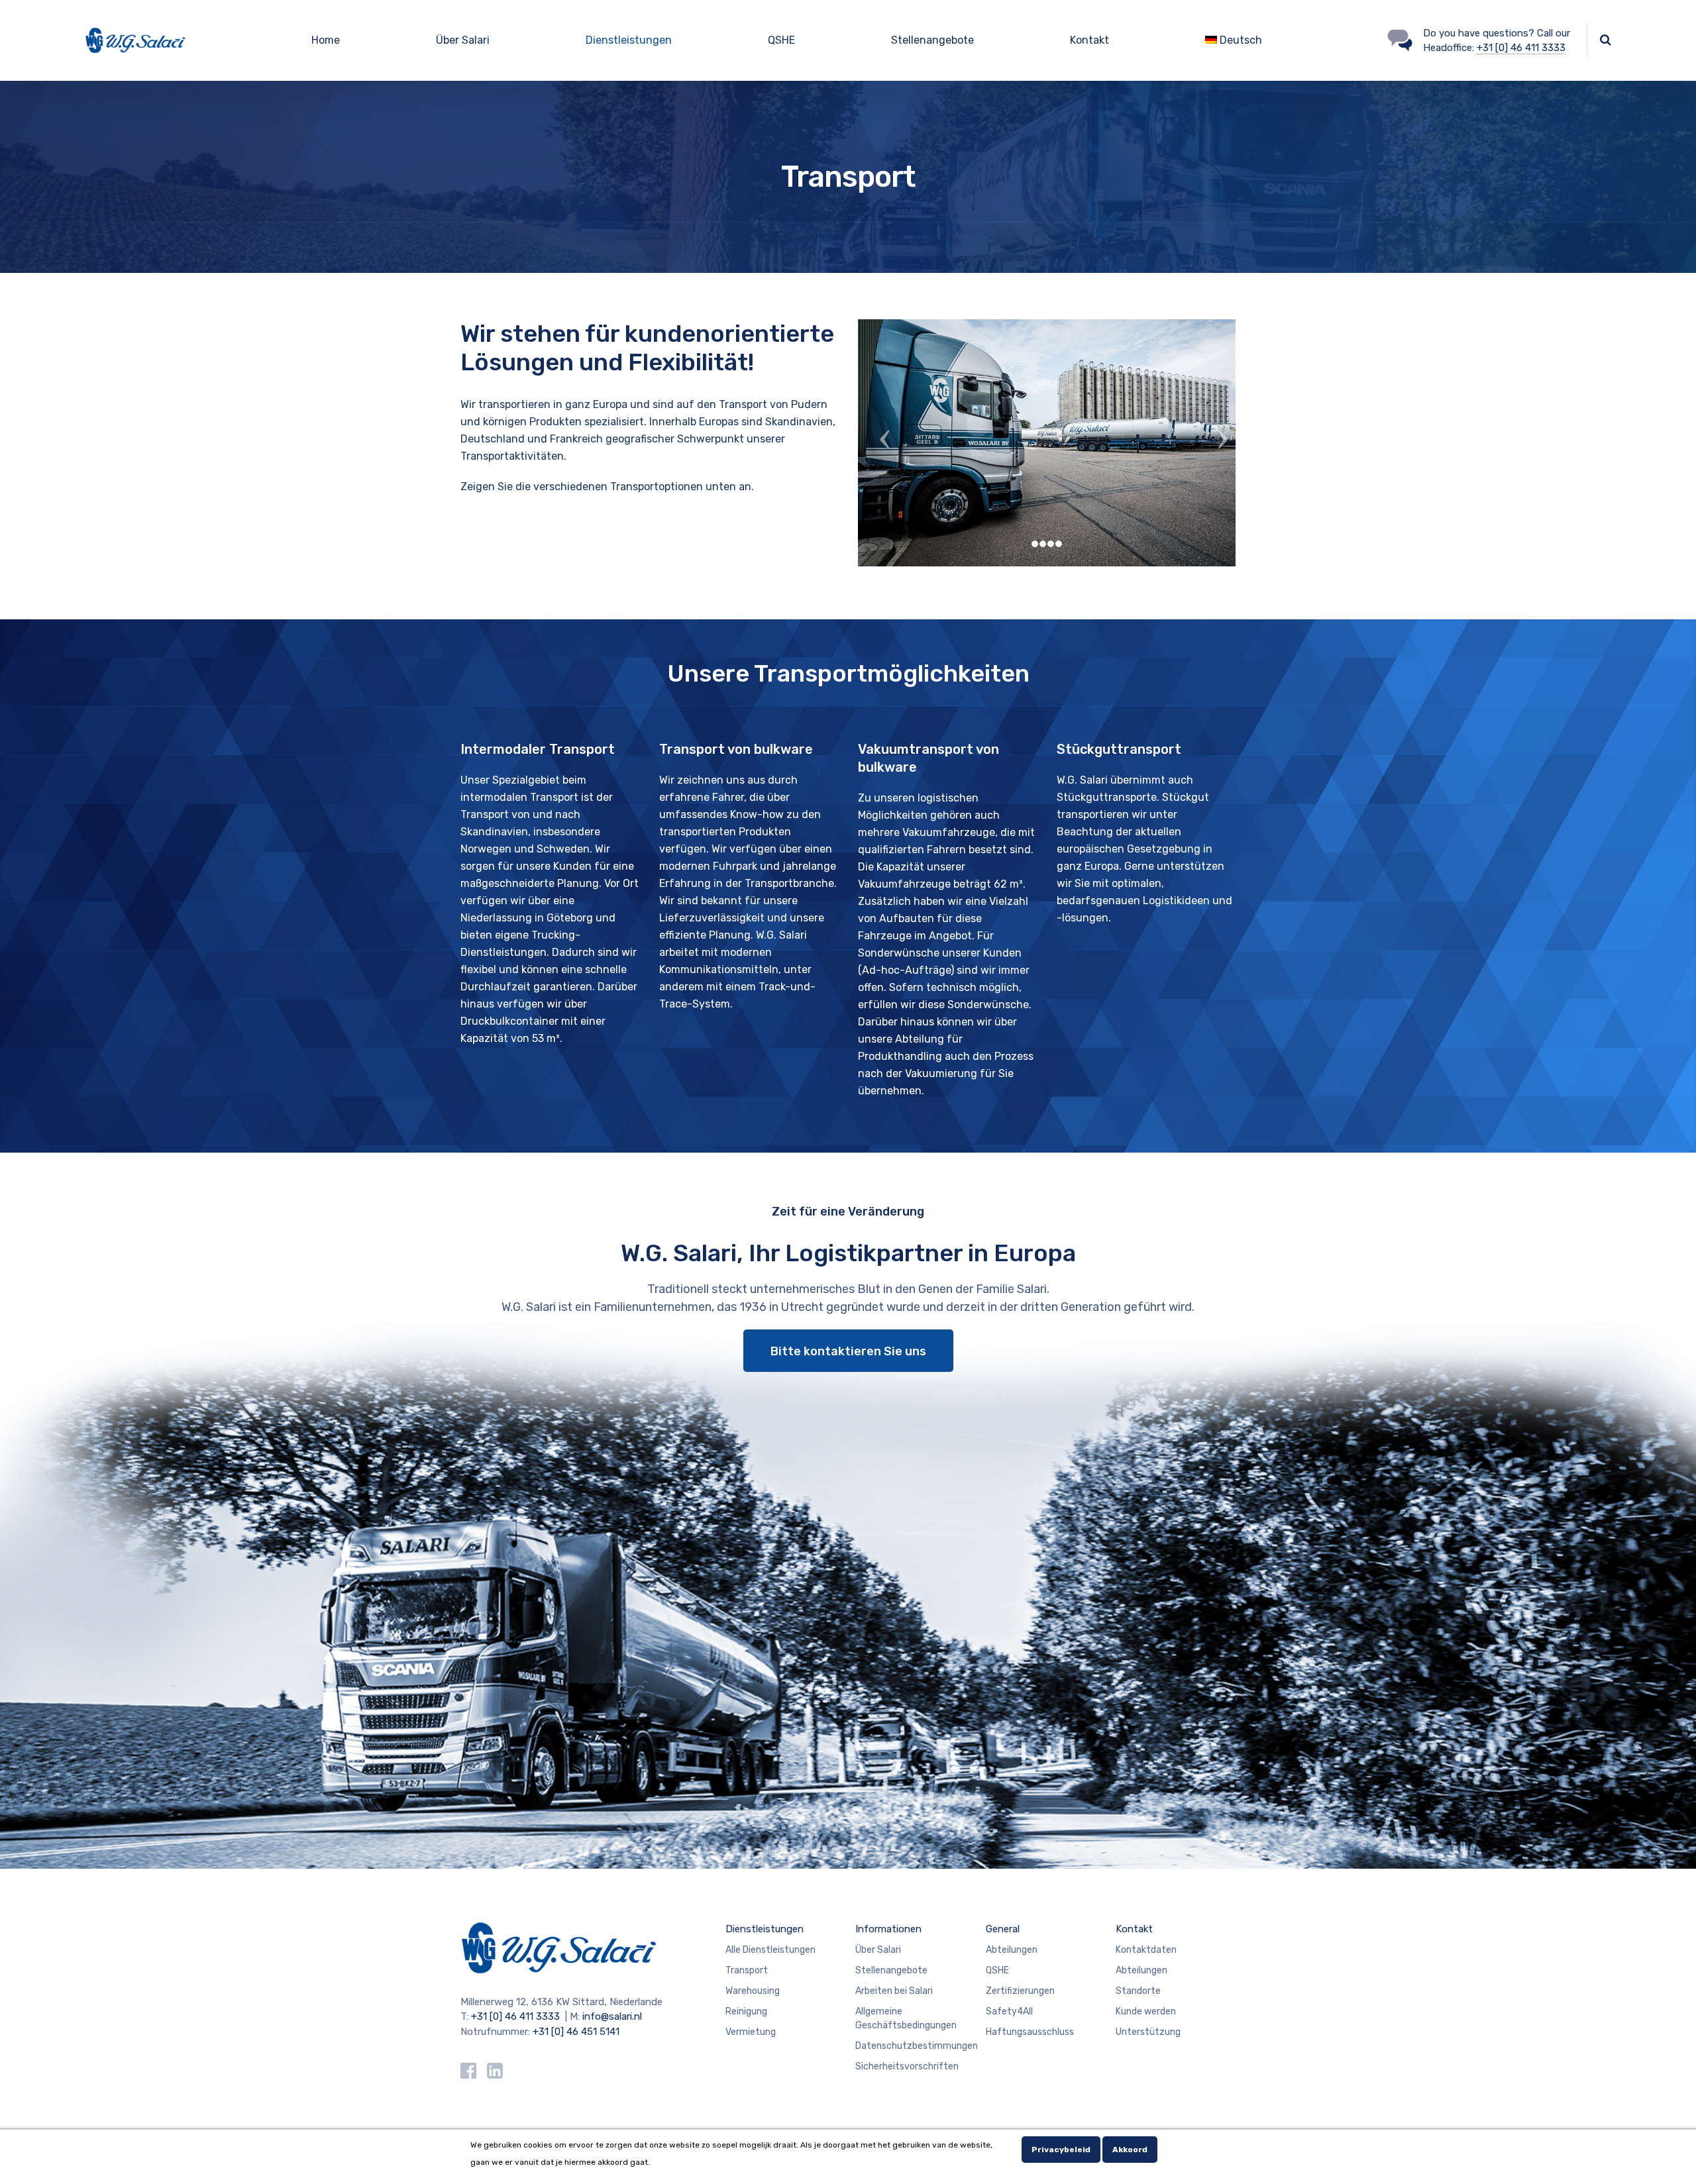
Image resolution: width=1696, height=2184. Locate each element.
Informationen (888, 1929)
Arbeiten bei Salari (894, 1991)
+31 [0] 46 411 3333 (1521, 48)
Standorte (1138, 1991)
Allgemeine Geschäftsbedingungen (906, 2018)
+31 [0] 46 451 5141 (576, 2032)
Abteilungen (1012, 1950)
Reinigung (746, 2011)
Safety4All (1009, 2011)
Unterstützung (1148, 2032)
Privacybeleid (1061, 2150)
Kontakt (1089, 40)
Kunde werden (1146, 2011)
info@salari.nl (612, 2016)
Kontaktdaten (1146, 1950)
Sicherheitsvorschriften (907, 2066)
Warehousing (753, 1991)
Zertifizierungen (1020, 1991)
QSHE (781, 40)
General (1003, 1929)
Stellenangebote (932, 40)
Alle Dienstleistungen (770, 1950)
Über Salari (463, 40)
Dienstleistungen (629, 40)
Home (326, 40)
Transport (747, 1970)
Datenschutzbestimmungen (917, 2046)
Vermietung (751, 2032)
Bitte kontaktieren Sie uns (848, 1351)
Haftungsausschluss (1030, 2032)
